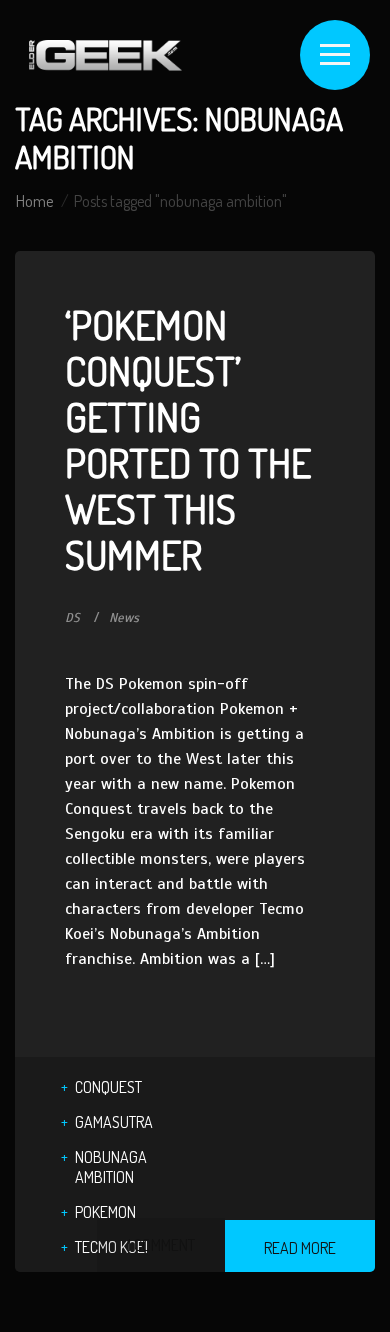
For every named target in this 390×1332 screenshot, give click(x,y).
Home (34, 201)
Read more (300, 1248)
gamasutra (114, 1122)
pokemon (105, 1212)
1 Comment (161, 1245)
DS (72, 618)
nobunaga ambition (111, 1167)
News (124, 618)
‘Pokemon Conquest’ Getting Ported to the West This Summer (188, 439)
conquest (108, 1087)
